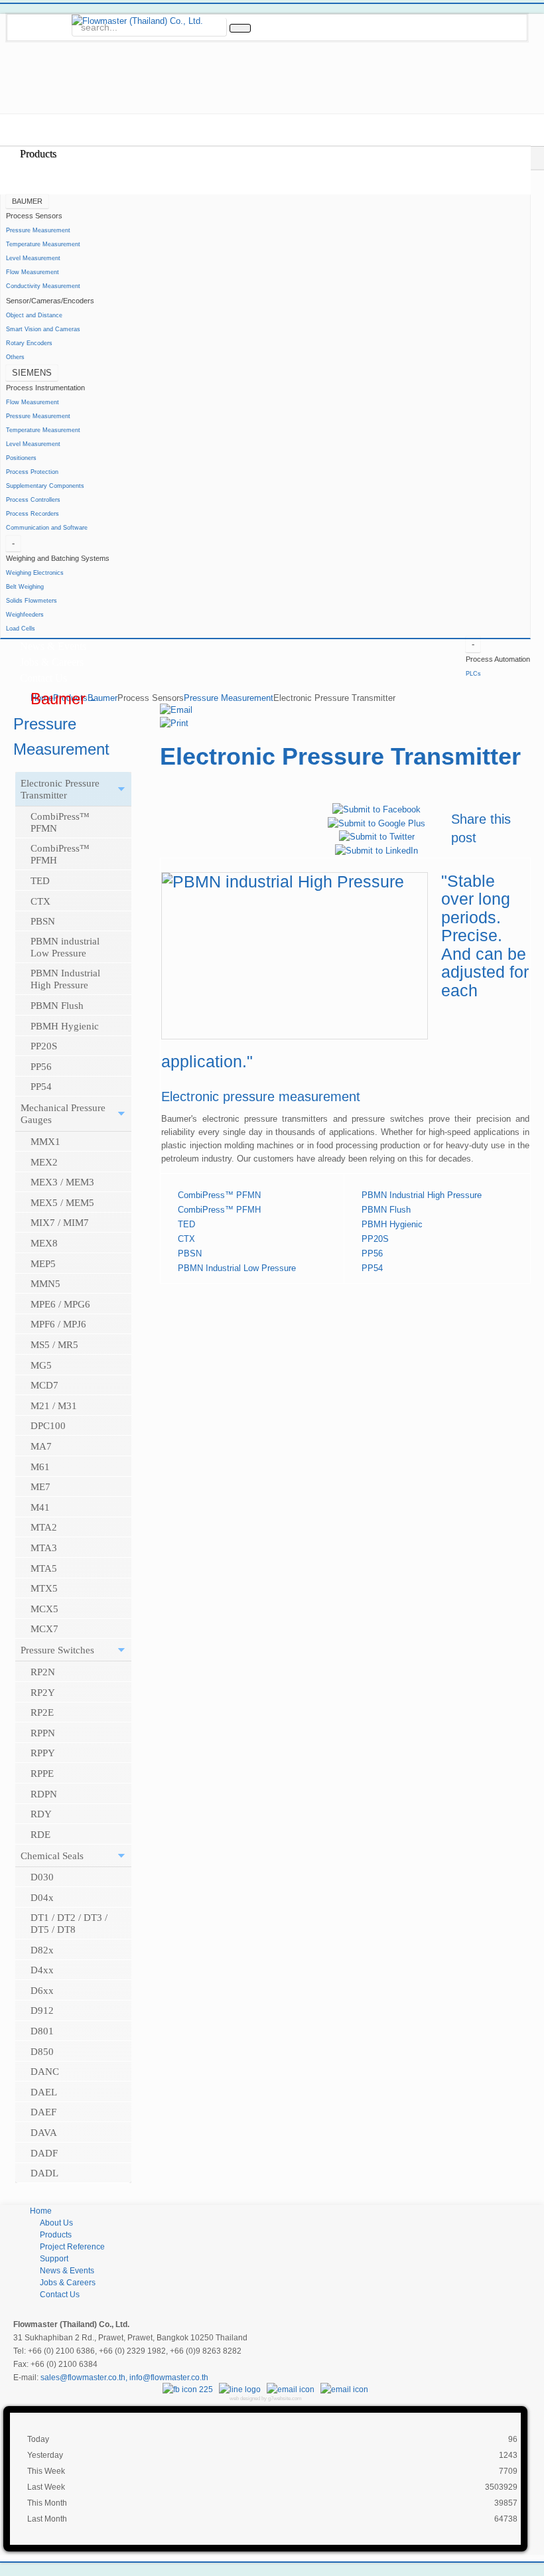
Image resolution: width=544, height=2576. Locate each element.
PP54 (372, 1268)
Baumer (102, 698)
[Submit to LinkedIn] (376, 850)
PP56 (372, 1253)
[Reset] (240, 28)
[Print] (174, 723)
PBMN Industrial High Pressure (422, 1195)
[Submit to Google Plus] (376, 823)
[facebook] (19, 13)
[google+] (40, 13)
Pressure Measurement (229, 698)
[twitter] (61, 13)
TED (186, 1224)
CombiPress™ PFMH (219, 1210)
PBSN (190, 1253)
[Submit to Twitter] (377, 837)
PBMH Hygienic (392, 1224)
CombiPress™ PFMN (219, 1195)
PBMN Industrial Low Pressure (237, 1268)
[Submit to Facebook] (376, 809)
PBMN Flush (386, 1210)
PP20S (375, 1239)
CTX (186, 1239)
